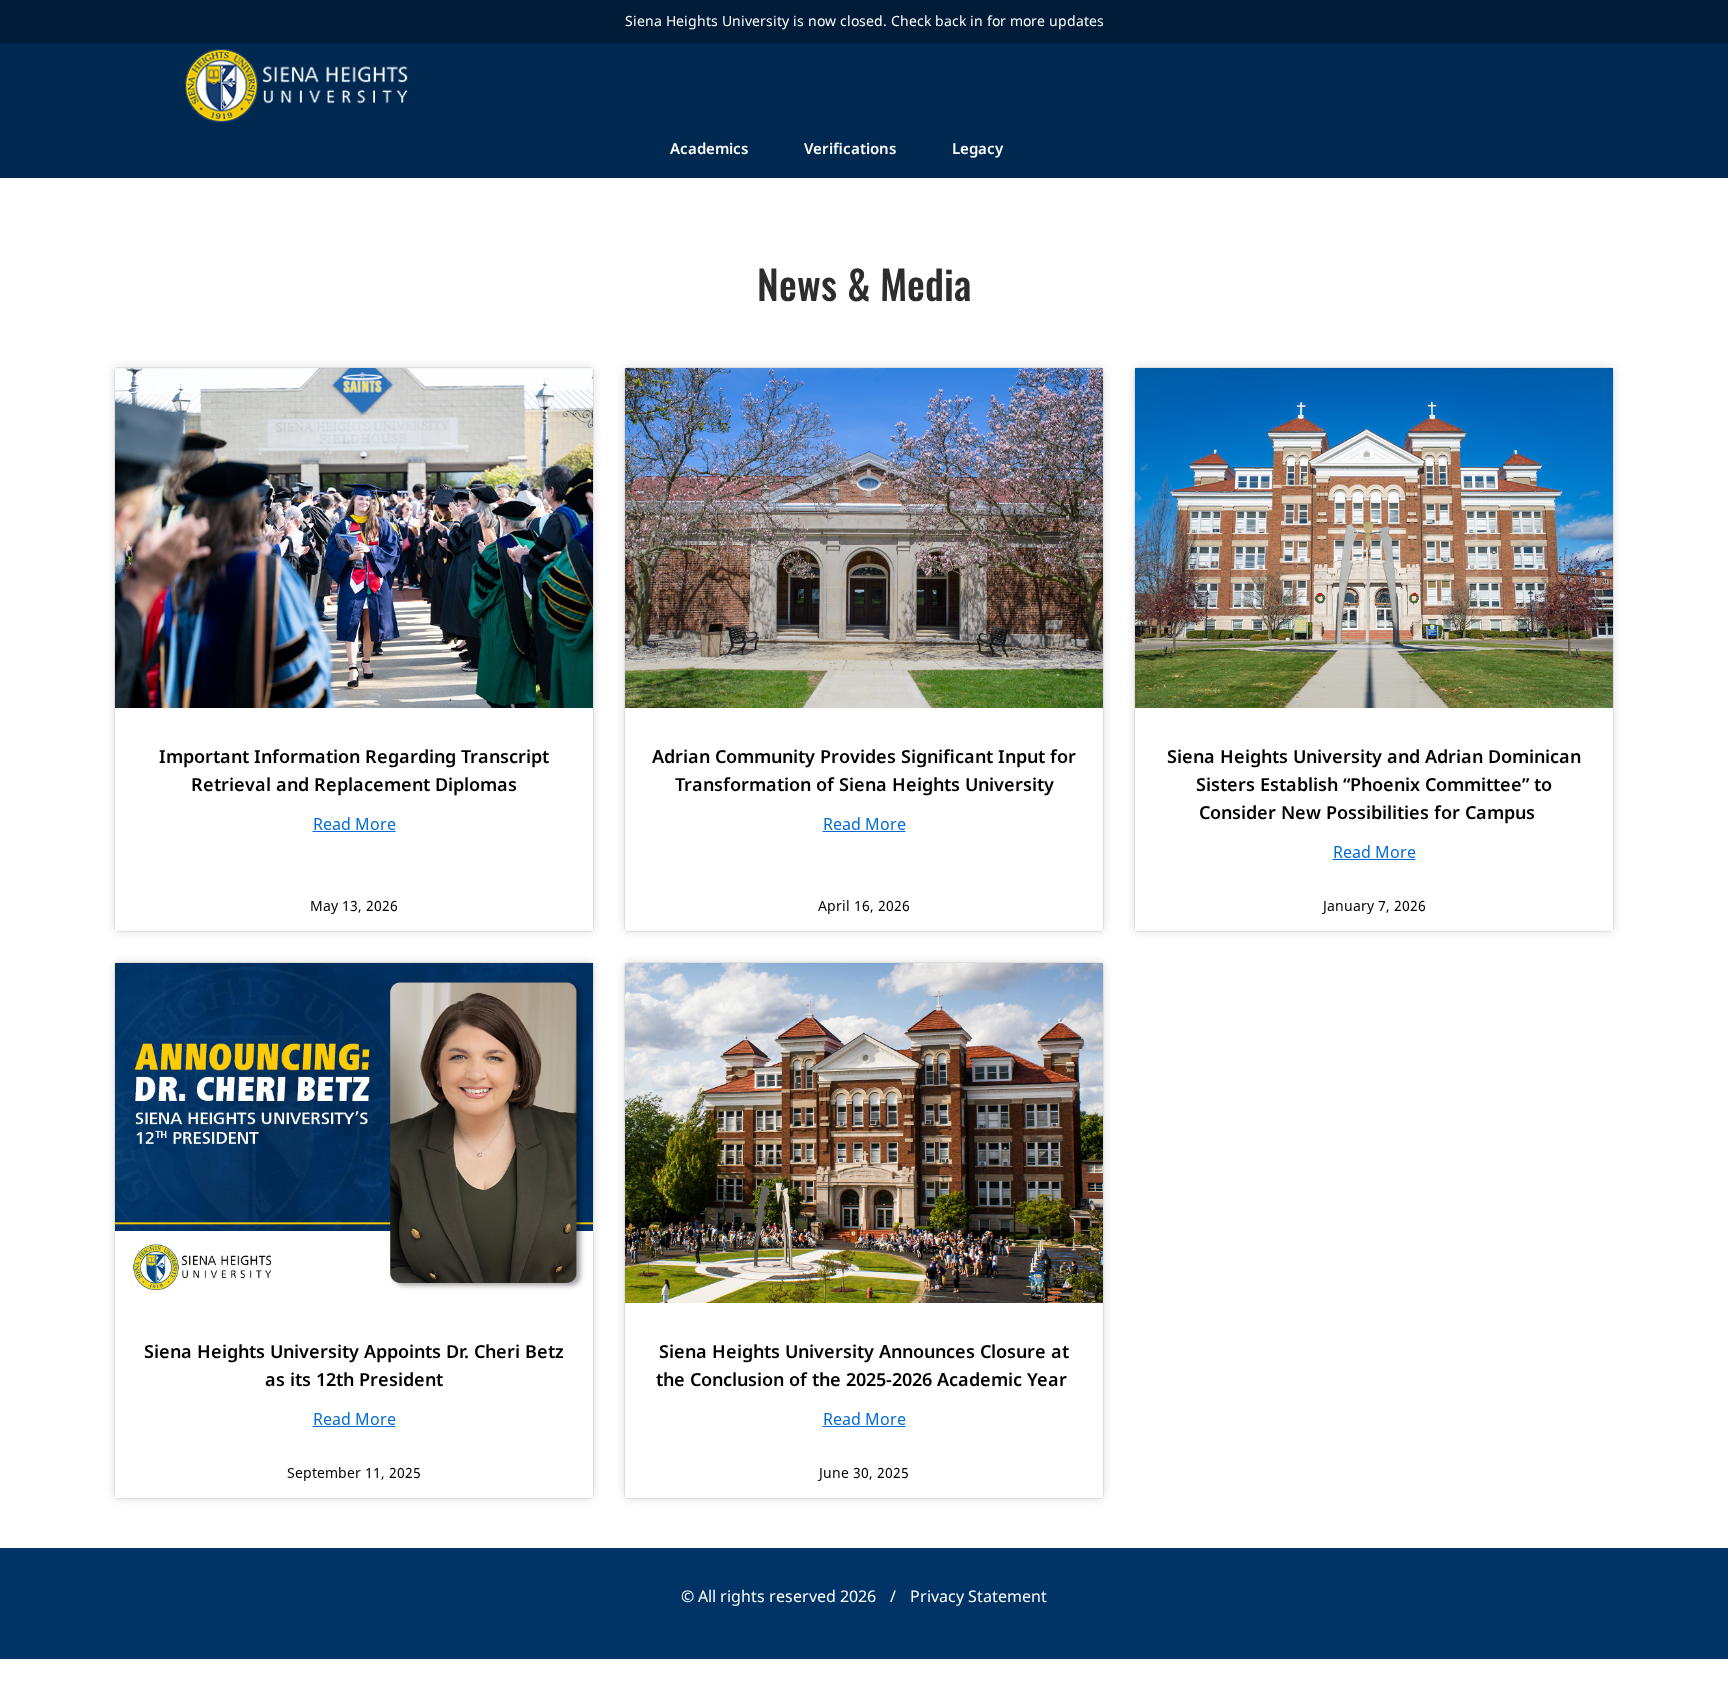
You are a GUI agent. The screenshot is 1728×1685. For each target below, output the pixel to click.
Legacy (977, 148)
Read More (354, 824)
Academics (709, 148)
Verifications (850, 148)
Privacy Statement (978, 1596)
